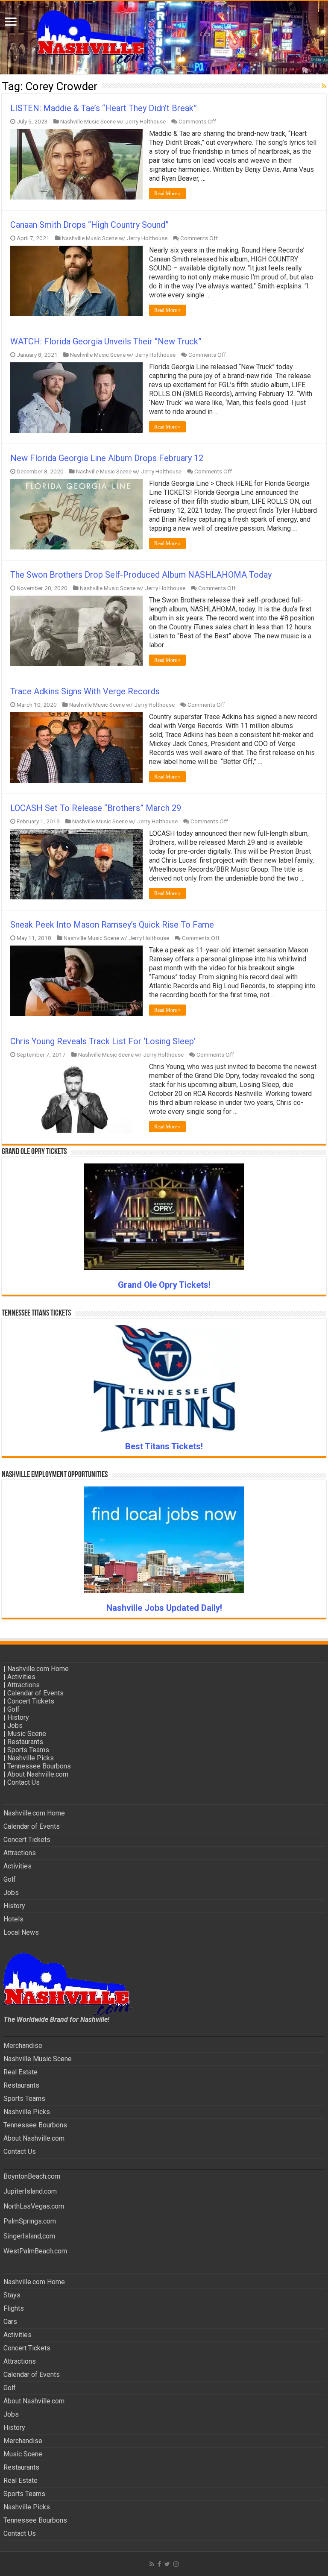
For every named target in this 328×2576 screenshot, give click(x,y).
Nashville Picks (31, 1758)
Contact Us (23, 1782)
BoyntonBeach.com (32, 2176)
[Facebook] (159, 2564)
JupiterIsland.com (30, 2191)
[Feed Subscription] (324, 86)
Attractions (23, 1685)
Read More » (167, 194)
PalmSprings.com (30, 2221)
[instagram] (176, 2564)
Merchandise (23, 2046)
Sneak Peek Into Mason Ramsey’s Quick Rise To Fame (112, 925)
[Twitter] (167, 2564)
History (18, 1717)
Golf (13, 1709)
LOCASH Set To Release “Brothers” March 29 (96, 808)
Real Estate (20, 2072)
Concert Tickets (31, 1701)
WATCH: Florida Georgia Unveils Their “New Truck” (106, 341)
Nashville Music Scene (38, 2059)
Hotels (13, 1919)
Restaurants (25, 1742)
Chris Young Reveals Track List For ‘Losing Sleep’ (103, 1041)
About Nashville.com (38, 1774)
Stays (12, 2295)
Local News (21, 1932)
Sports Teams (28, 1750)
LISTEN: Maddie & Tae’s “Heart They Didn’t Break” (104, 108)
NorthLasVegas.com (34, 2206)
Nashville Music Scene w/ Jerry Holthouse (113, 121)
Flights (14, 2308)
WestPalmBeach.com (35, 2251)
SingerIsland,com (29, 2236)
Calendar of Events (35, 1693)
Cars (10, 2322)
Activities (21, 1677)
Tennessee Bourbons (39, 1766)
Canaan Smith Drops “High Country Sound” (89, 225)
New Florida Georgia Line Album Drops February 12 (107, 458)
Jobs (15, 1726)
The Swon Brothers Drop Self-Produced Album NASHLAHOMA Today (141, 575)
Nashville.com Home (38, 1669)
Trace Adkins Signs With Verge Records (85, 691)
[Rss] (152, 2564)
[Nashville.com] (164, 38)
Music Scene (27, 1734)
